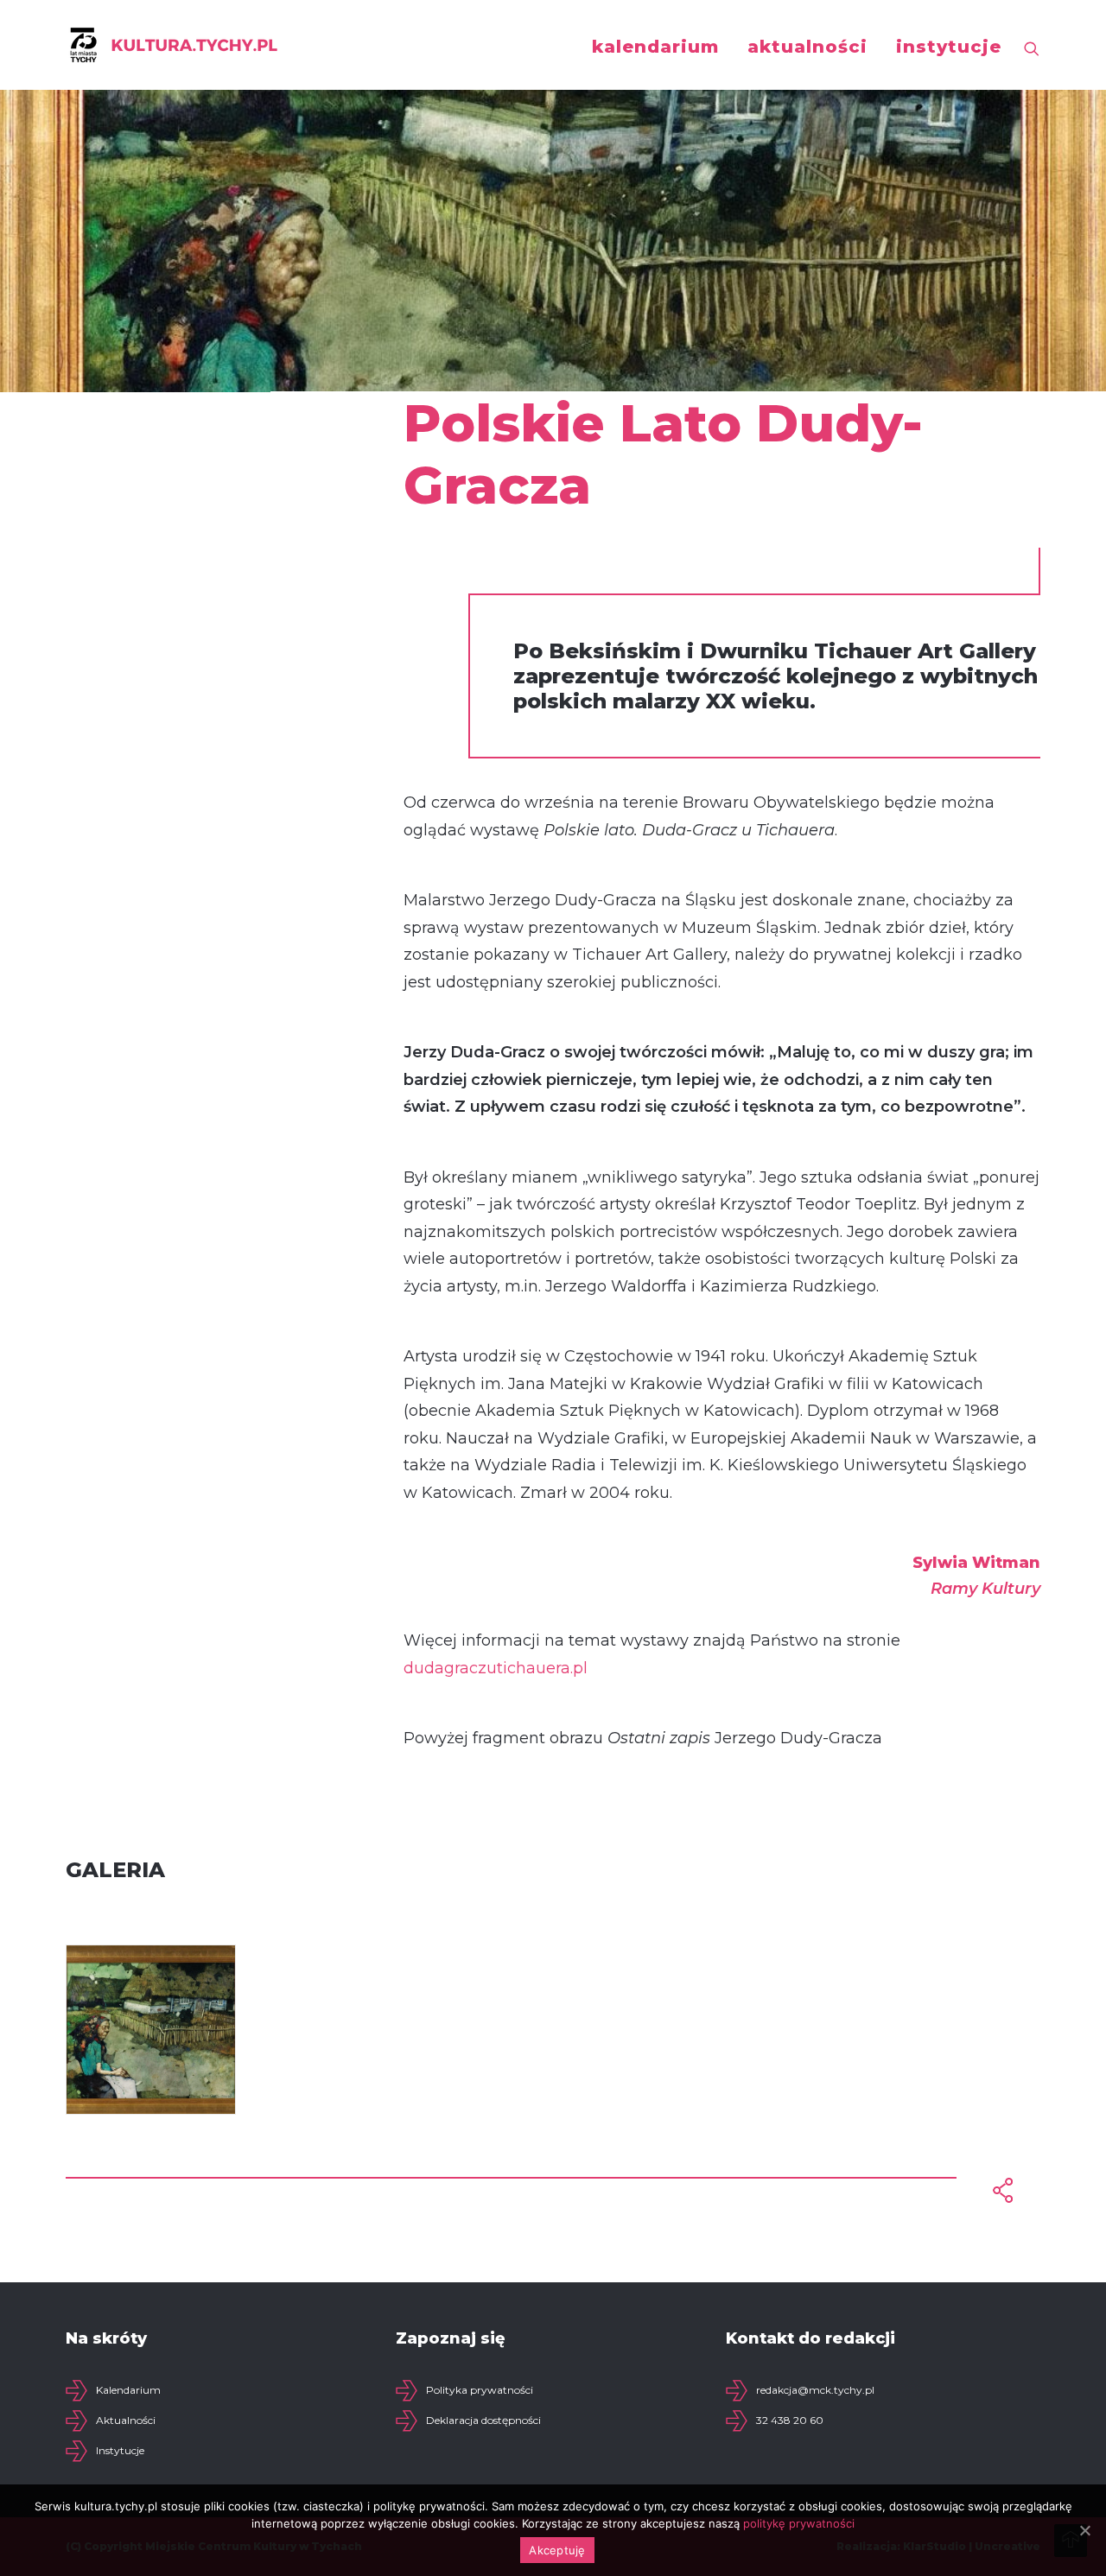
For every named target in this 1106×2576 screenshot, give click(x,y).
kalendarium (655, 47)
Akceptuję (557, 2550)
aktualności (807, 47)
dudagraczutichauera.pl (496, 1668)
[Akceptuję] (1084, 2530)
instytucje (949, 47)
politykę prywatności (799, 2523)
